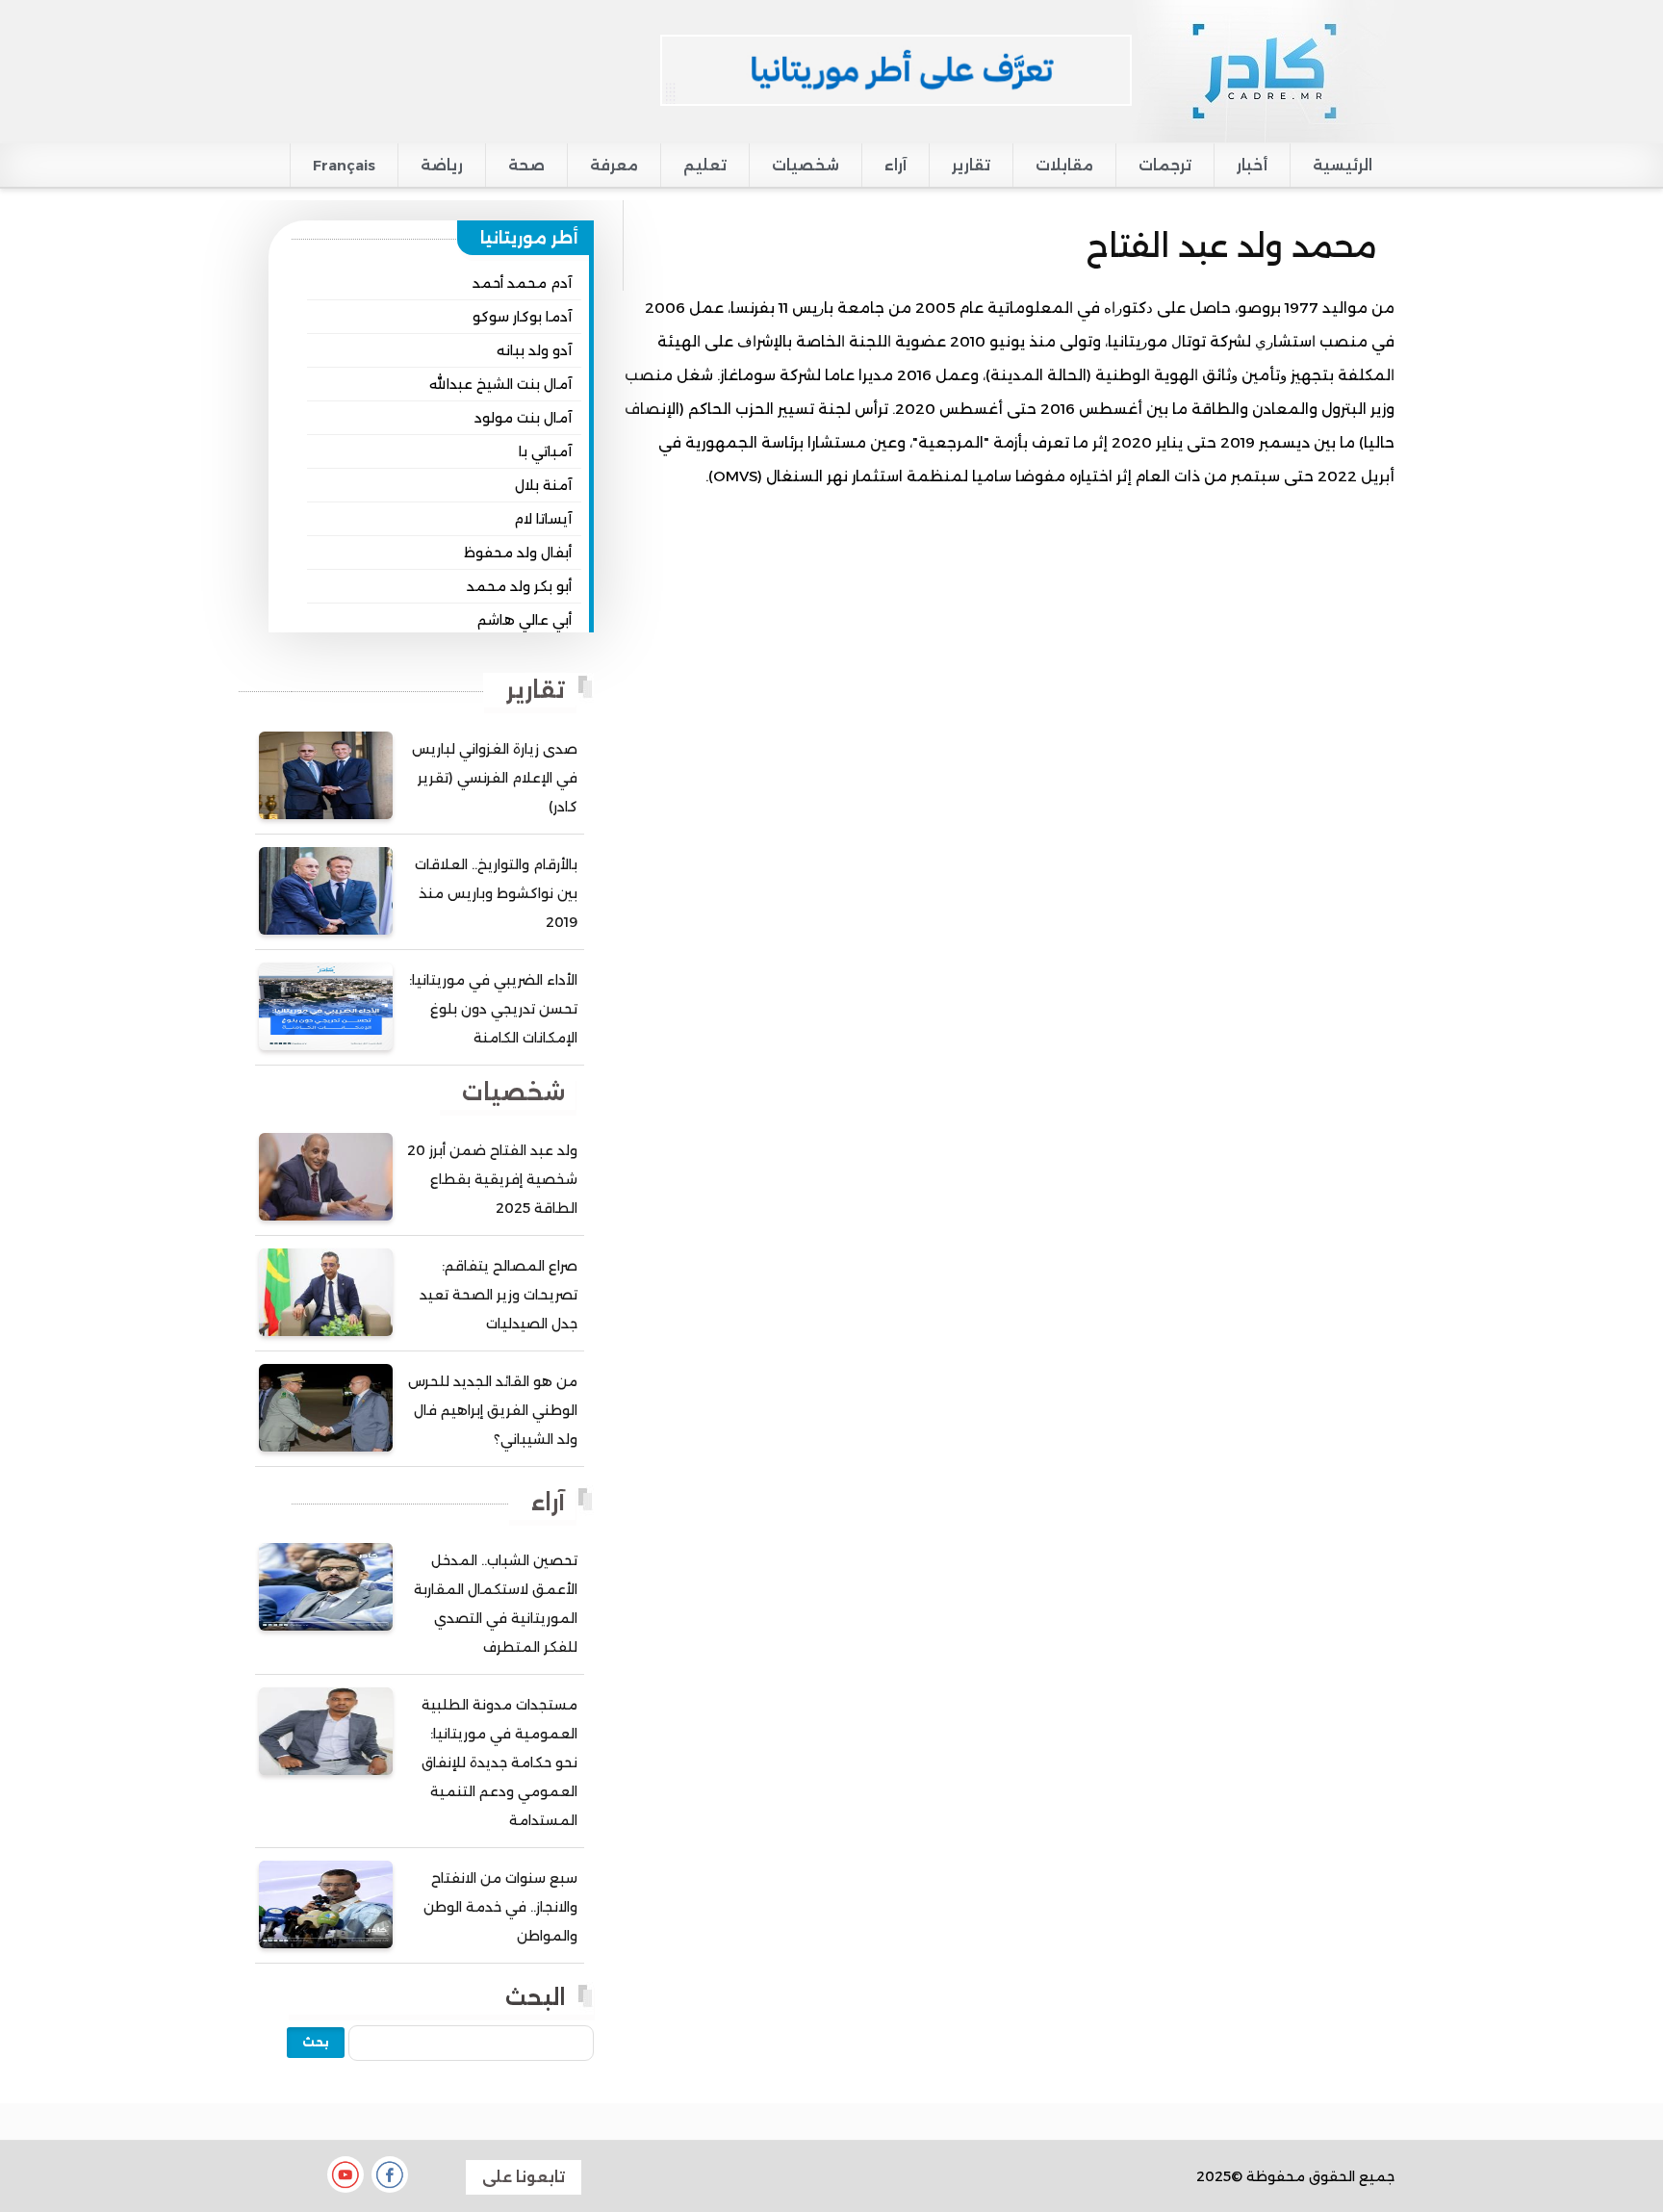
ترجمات (1165, 165)
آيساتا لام (543, 519)
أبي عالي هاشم (524, 620)
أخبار (1252, 165)
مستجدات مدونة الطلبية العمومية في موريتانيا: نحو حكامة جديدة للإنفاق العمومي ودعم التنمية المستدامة (499, 1762)
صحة (526, 165)
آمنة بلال (543, 485)
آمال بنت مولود (523, 418)
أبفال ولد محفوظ (518, 553)
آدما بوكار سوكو (522, 317)
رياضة (442, 165)
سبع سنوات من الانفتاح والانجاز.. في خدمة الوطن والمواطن (500, 1907)
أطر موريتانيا (529, 238)
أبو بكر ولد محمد (519, 586)
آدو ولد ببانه (534, 350)
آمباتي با (545, 451)
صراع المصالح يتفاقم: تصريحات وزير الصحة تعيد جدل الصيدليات (499, 1295)
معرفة (614, 165)
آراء (895, 165)
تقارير (971, 165)
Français (344, 165)
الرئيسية (1343, 165)
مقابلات (1064, 165)
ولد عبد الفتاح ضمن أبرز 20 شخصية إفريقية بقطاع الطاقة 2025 (492, 1179)
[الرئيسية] (1263, 70)
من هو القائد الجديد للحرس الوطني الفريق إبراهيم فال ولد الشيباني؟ (493, 1410)
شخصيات (806, 165)
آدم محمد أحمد (522, 283)
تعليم (705, 165)
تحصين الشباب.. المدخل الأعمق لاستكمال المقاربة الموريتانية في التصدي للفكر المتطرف (496, 1604)
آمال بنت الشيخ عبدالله (500, 384)
